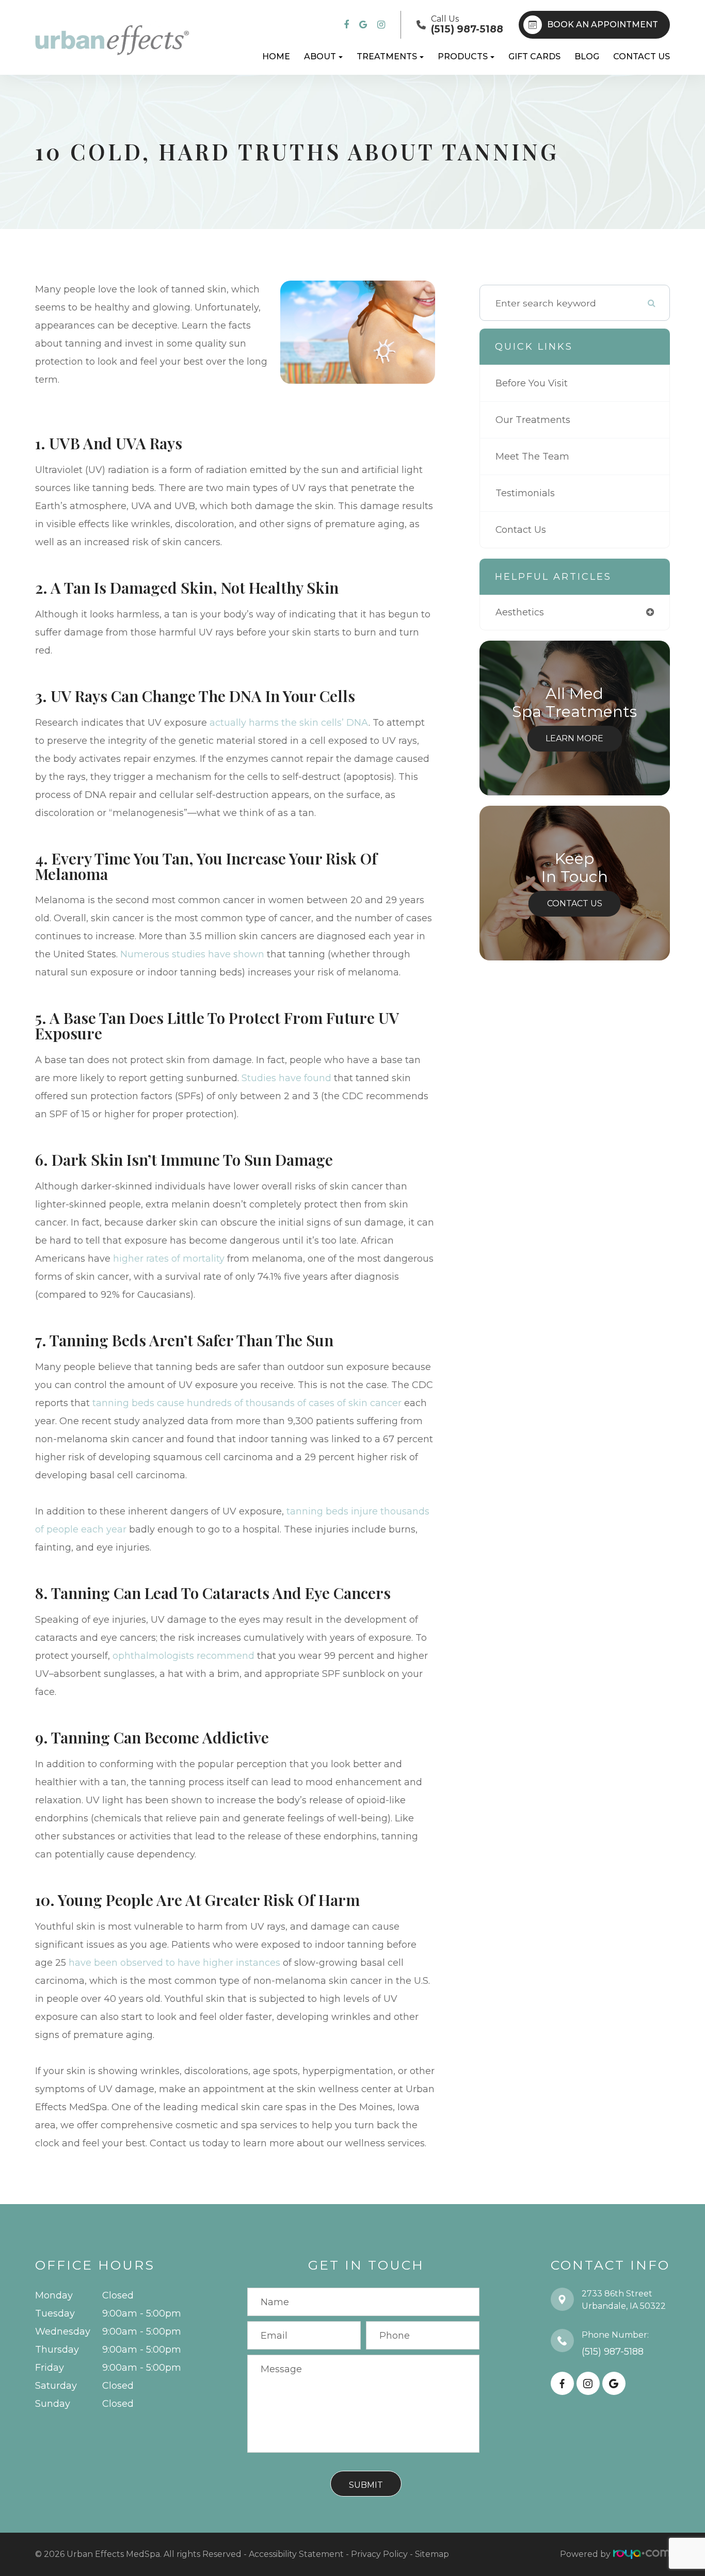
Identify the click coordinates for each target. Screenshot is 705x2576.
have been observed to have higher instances (174, 1963)
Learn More (574, 738)
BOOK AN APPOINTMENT (603, 25)
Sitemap (432, 2554)
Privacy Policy (379, 2554)
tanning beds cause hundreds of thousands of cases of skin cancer (247, 1403)
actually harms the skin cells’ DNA (289, 723)
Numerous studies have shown (192, 954)
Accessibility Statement (296, 2554)
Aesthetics (520, 612)
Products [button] (463, 56)
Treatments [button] (387, 56)
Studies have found (286, 1078)
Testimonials (525, 493)
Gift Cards (534, 56)
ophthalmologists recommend (183, 1656)
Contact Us (642, 56)
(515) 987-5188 (613, 2352)
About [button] (320, 56)
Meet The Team (532, 456)
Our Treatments (533, 420)
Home (276, 56)
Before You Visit (532, 383)
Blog (587, 56)
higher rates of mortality (169, 1259)
